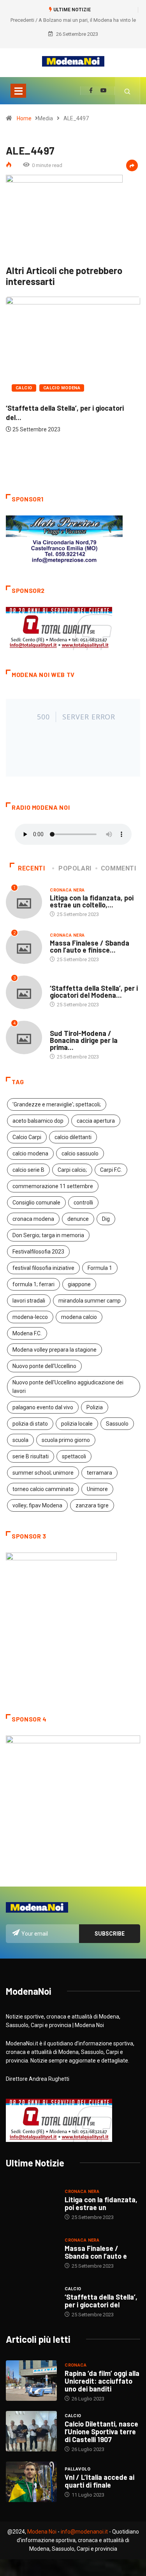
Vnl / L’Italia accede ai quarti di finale (99, 2481)
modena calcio (79, 1317)
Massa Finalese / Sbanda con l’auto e (96, 2252)
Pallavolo (77, 2469)
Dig (106, 1219)
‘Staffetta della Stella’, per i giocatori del (101, 2301)
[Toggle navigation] (18, 91)
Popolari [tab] (75, 868)
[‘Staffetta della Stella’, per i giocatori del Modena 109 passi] (31, 2302)
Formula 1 (100, 1268)
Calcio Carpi (27, 1137)
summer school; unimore (43, 1473)
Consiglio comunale (36, 1203)
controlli (83, 1203)
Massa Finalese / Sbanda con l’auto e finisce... (90, 946)
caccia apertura (96, 1121)
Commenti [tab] (119, 868)
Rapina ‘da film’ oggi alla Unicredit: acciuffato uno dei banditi (102, 2381)
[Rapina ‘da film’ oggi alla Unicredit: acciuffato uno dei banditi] (31, 2381)
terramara (99, 1473)
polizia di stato (30, 1424)
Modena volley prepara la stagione (55, 1350)
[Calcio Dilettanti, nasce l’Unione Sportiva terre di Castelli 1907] (31, 2431)
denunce (78, 1219)
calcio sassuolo (80, 1153)
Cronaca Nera (67, 890)
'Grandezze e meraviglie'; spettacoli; (57, 1104)
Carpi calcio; (72, 1170)
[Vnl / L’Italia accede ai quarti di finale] (31, 2482)
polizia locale (77, 1424)
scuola (20, 1440)
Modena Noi (42, 2532)
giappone (79, 1284)
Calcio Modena (62, 388)
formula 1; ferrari (33, 1284)
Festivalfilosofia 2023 (38, 1252)
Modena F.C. (27, 1333)
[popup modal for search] (128, 91)
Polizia (95, 1407)
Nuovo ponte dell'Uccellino (44, 1366)
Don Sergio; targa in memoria (48, 1235)
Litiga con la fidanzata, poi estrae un (101, 2203)
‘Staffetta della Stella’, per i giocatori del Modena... (94, 992)
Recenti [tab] (31, 868)
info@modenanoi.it (84, 2532)
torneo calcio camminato (43, 1489)
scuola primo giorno (66, 1440)
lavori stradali (29, 1301)
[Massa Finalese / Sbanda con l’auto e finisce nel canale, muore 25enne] (31, 2253)
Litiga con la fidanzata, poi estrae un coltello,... (92, 901)
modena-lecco (30, 1317)
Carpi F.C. (111, 1170)
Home (24, 118)
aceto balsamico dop (38, 1121)
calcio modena (30, 1153)
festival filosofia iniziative (43, 1268)
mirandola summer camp (90, 1301)
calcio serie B (28, 1170)
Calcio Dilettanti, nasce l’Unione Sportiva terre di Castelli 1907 (101, 2432)
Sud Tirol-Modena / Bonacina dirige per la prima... (84, 1040)
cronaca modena (33, 1219)
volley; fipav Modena (37, 1505)
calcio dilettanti (73, 1137)
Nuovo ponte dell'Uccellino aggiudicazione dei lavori (68, 1387)
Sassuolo (117, 1424)
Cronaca (76, 2365)
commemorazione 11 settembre (53, 1186)
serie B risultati (31, 1456)
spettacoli (74, 1456)
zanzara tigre (92, 1505)
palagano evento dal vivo (43, 1407)
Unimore (97, 1489)
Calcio (24, 388)
